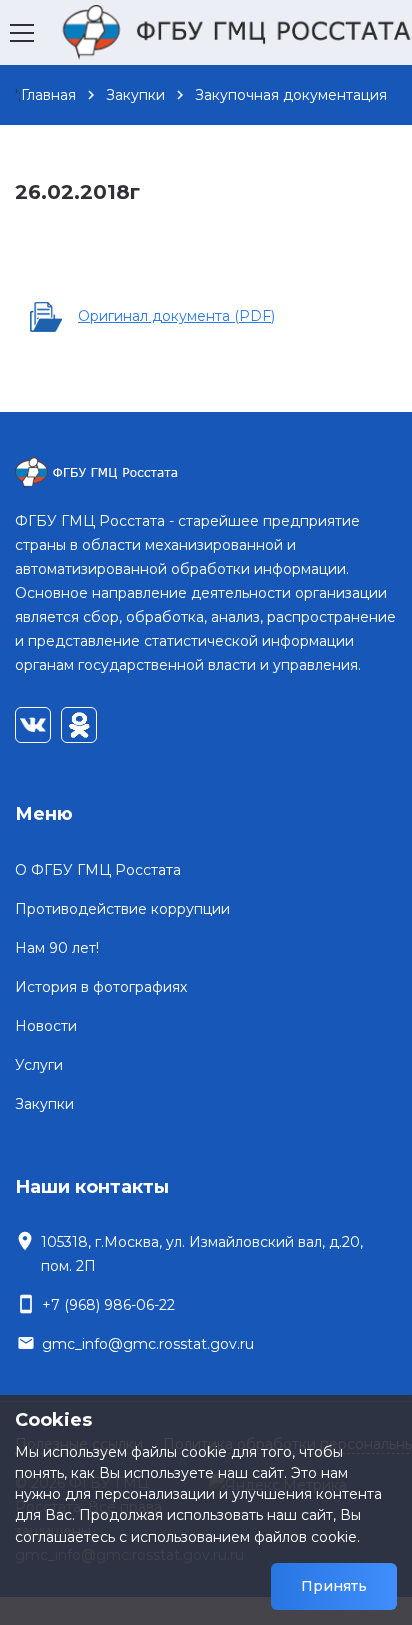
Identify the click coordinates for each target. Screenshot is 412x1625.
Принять (334, 1586)
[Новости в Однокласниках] (79, 725)
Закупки (135, 95)
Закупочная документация (291, 95)
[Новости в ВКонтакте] (33, 725)
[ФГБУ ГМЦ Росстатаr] (206, 473)
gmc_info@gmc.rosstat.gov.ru (148, 1344)
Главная (48, 95)
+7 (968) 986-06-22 (108, 1305)
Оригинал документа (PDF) (176, 316)
